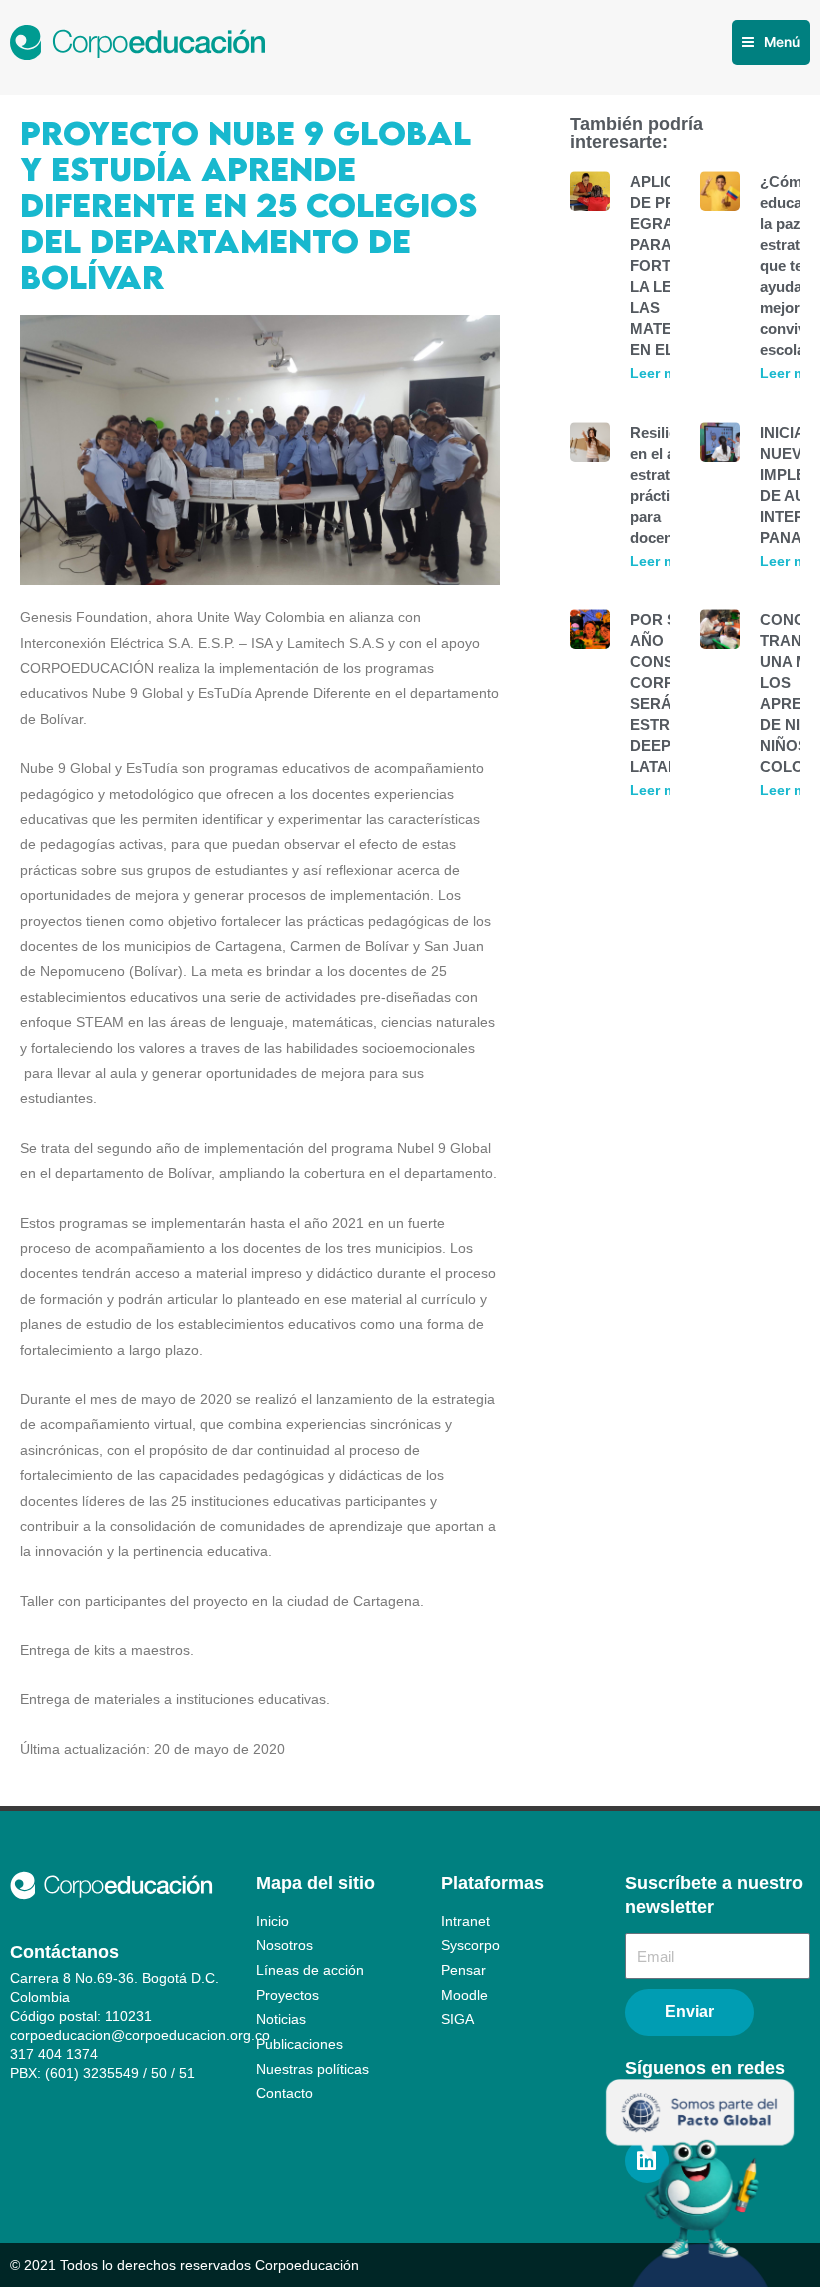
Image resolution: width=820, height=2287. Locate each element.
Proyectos (287, 1995)
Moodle (464, 1995)
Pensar (463, 1970)
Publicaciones (299, 2044)
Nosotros (284, 1945)
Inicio (272, 1921)
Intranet (465, 1921)
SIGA (457, 2019)
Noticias (281, 2019)
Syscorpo (470, 1945)
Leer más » (667, 373)
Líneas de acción (310, 1970)
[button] (771, 42)
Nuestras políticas (312, 2069)
